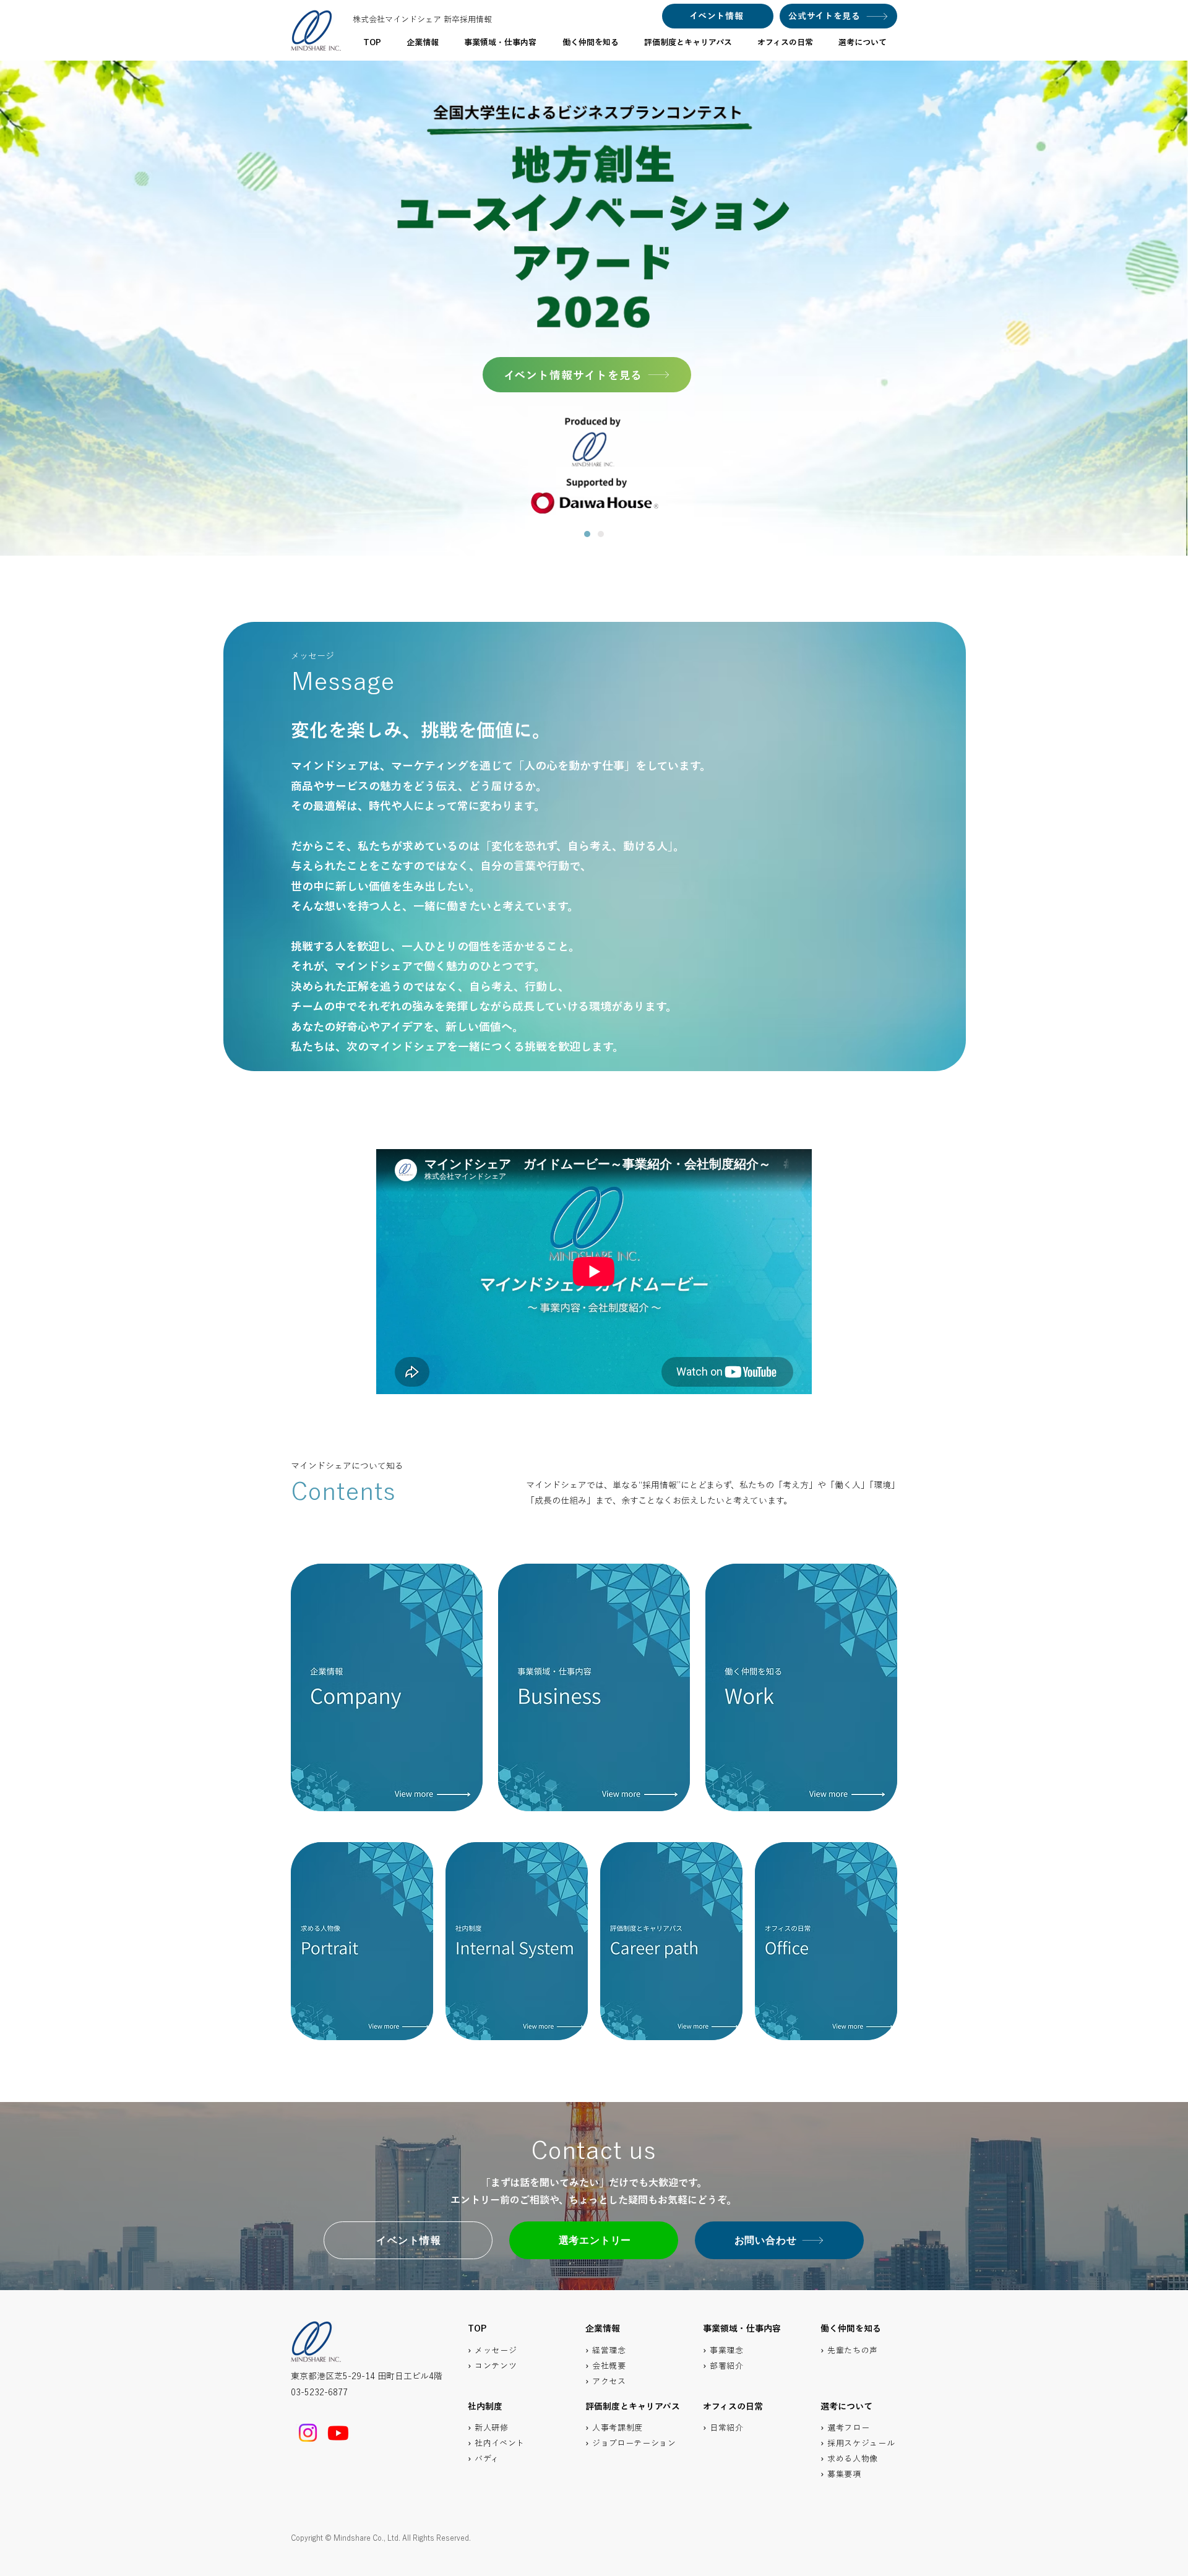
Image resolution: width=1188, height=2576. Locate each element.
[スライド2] (601, 534)
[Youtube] (338, 2433)
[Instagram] (308, 2433)
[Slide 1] (587, 534)
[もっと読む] (387, 1687)
